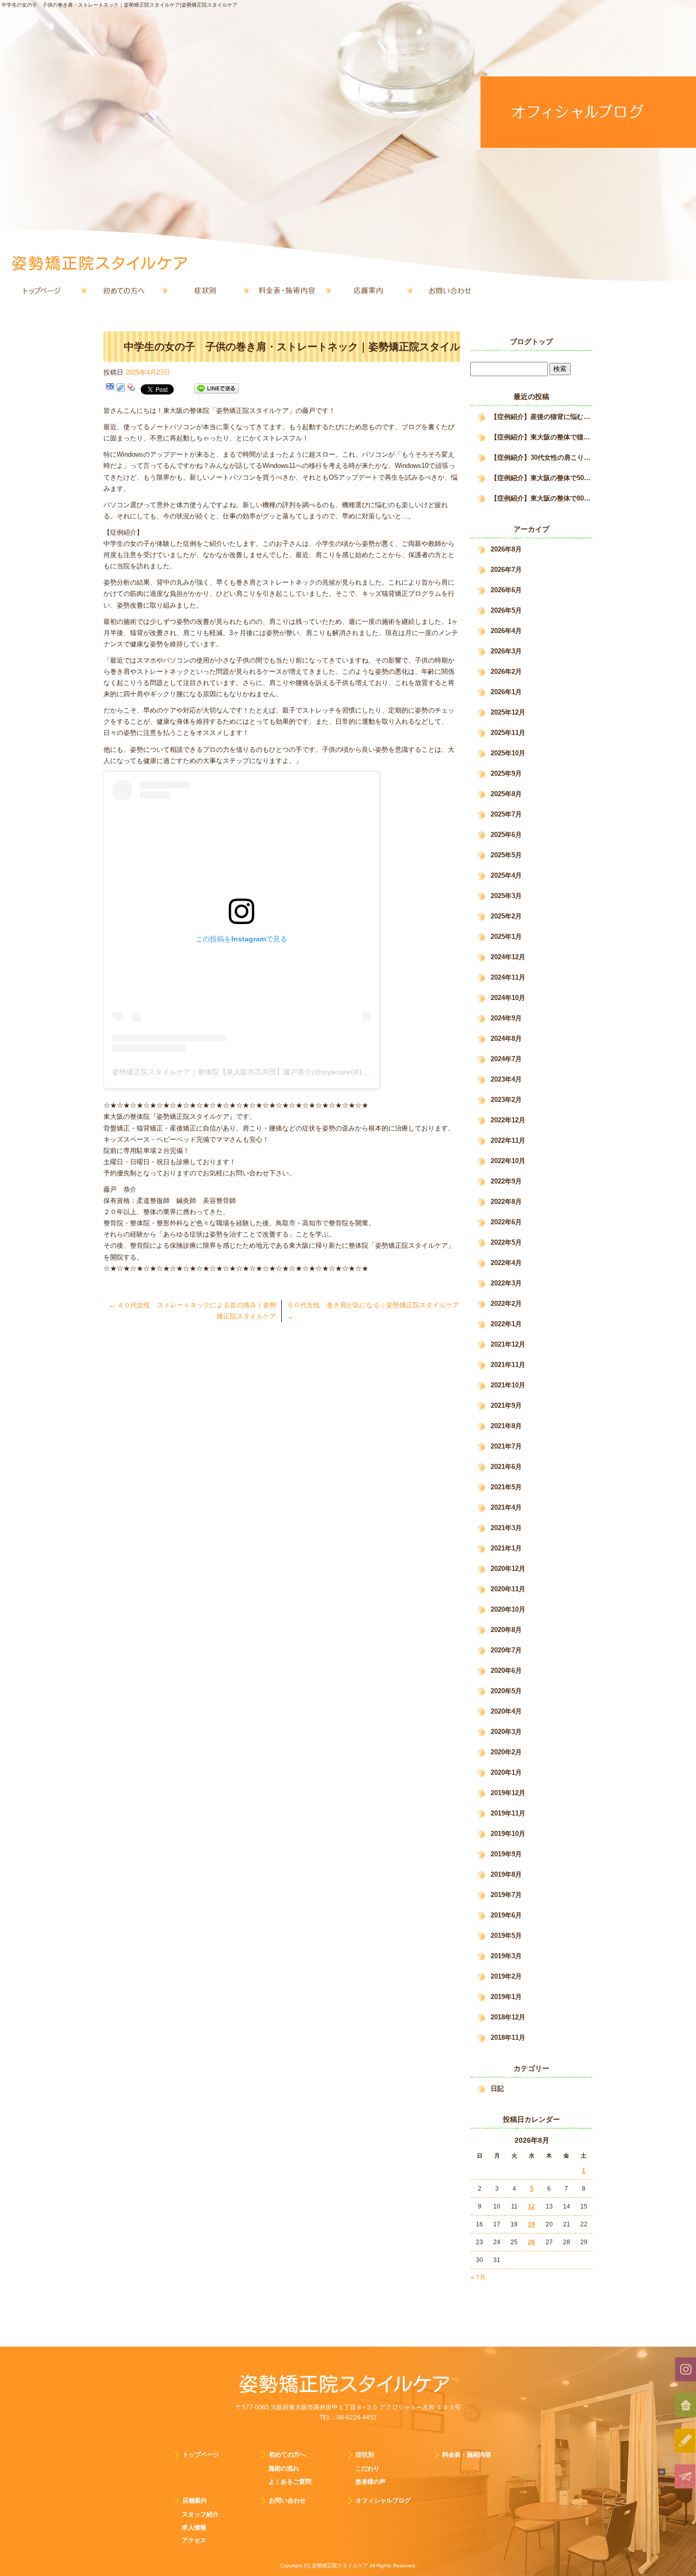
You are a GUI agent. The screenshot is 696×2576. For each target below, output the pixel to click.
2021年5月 (506, 1487)
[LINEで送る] (217, 389)
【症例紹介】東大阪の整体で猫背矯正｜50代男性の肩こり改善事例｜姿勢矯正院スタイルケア (542, 437)
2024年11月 (508, 977)
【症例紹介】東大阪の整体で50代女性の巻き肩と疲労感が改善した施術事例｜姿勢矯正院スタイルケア (542, 478)
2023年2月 (506, 1100)
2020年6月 (506, 1671)
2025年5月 (506, 855)
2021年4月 (506, 1507)
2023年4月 (506, 1079)
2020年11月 (508, 1589)
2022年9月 (506, 1181)
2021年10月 (508, 1385)
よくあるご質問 (290, 2482)
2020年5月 (506, 1691)
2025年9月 (506, 773)
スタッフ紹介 (200, 2514)
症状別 (205, 291)
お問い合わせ (450, 291)
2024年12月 (508, 957)
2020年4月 (506, 1711)
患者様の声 (370, 2482)
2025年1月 (506, 937)
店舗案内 (368, 291)
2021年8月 (506, 1426)
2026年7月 (506, 570)
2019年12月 (508, 1793)
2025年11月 (508, 733)
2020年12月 (508, 1569)
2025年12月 (508, 712)
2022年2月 (506, 1304)
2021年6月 (506, 1467)
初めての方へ (124, 291)
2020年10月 (508, 1609)
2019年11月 (508, 1813)
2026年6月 (506, 590)
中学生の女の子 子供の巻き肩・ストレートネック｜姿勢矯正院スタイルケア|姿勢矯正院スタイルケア (119, 5)
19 (531, 2224)
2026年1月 (506, 692)
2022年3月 (506, 1283)
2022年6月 (506, 1222)
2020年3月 (506, 1732)
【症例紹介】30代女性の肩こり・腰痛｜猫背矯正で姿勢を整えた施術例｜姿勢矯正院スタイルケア (542, 457)
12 (531, 2206)
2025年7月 (506, 814)
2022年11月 (508, 1140)
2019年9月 (506, 1854)
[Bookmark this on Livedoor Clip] (121, 389)
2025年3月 (506, 896)
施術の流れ (284, 2468)
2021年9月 (506, 1405)
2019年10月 (508, 1834)
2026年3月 (506, 651)
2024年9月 (506, 1018)
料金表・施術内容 (287, 291)
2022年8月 (506, 1202)
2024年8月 (506, 1039)
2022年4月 (506, 1263)
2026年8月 (506, 549)
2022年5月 (506, 1242)
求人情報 (194, 2528)
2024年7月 (506, 1059)
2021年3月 (506, 1528)
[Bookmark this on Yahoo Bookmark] (131, 389)
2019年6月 (506, 1915)
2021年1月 (506, 1548)
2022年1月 (506, 1324)
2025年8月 (506, 794)
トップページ (42, 291)
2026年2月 (506, 672)
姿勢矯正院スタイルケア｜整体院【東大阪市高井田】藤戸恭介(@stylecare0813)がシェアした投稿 (269, 1072)
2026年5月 (506, 610)
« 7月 (478, 2277)
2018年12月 (508, 2017)
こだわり (367, 2468)
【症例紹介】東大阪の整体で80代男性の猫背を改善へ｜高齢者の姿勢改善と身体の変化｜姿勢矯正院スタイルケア (542, 498)
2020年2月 (506, 1752)
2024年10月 (508, 998)
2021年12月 (508, 1344)
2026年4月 (506, 631)
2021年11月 (508, 1365)
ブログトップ (531, 341)
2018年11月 (508, 2038)
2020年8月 (506, 1630)
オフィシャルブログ (383, 2501)
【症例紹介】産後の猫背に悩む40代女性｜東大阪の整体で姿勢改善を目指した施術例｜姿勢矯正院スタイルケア (542, 417)
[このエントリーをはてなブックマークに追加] (110, 389)
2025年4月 (506, 875)
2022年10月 (508, 1161)
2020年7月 (506, 1650)
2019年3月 (506, 1956)
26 (531, 2242)
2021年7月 (506, 1446)
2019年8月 (506, 1874)
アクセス (194, 2540)
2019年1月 (506, 1997)
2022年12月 (508, 1120)
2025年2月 (506, 916)
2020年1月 (506, 1772)
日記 (497, 2088)
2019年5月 (506, 1936)
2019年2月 (506, 1976)
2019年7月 (506, 1895)
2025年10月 (508, 753)
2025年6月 (506, 835)
